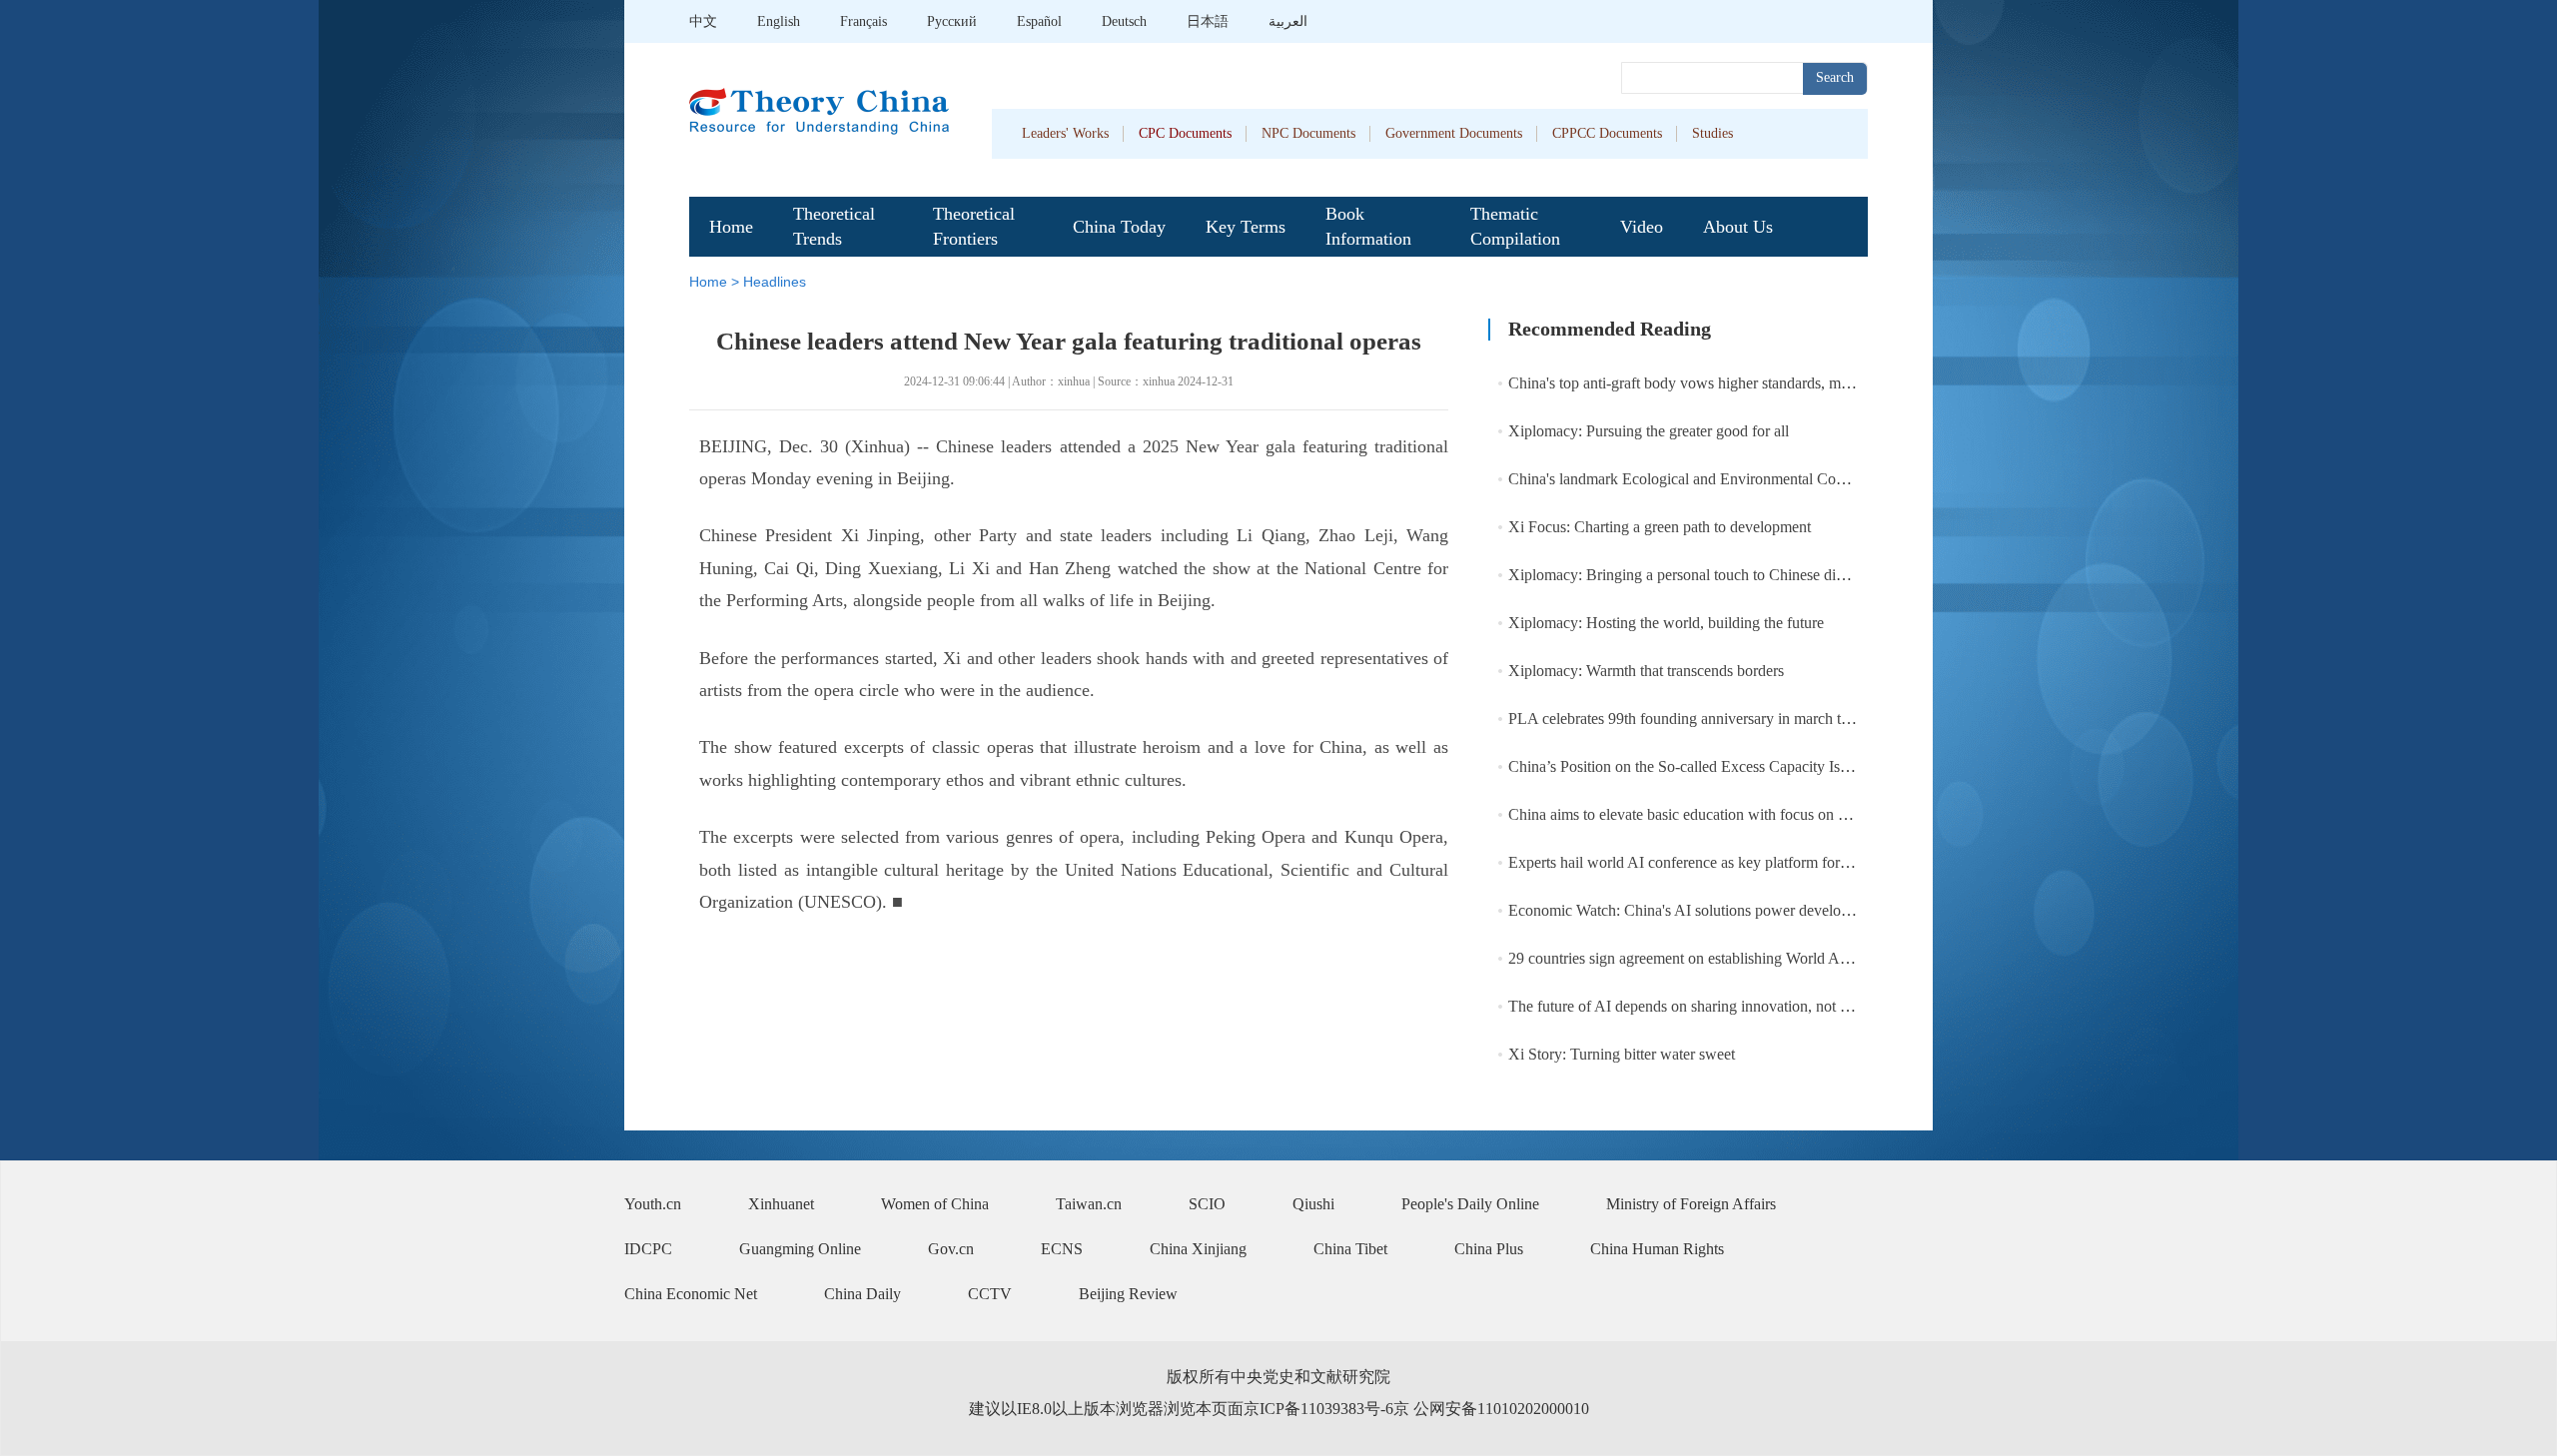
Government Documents (1454, 133)
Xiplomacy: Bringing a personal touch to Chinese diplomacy (1699, 575)
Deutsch (1124, 21)
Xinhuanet (781, 1204)
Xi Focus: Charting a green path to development (1660, 527)
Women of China (935, 1204)
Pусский (952, 21)
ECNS (1062, 1249)
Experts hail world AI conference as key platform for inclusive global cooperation (1764, 862)
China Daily (862, 1294)
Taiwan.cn (1089, 1204)
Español (1039, 21)
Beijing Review (1128, 1294)
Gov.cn (951, 1249)
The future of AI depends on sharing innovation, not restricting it (1711, 1006)
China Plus (1489, 1249)
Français (863, 21)
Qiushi (1313, 1204)
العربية (1288, 21)
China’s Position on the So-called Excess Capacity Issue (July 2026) (1722, 766)
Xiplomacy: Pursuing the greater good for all (1649, 431)
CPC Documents (1185, 133)
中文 (703, 21)
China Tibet (1350, 1249)
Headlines (775, 282)
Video (1642, 227)
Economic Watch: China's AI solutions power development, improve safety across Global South (1810, 910)
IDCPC (648, 1249)
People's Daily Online (1470, 1204)
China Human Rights (1657, 1249)
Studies (1712, 133)
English (779, 21)
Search (1835, 77)
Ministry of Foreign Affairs (1691, 1204)
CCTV (990, 1294)
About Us (1738, 227)
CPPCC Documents (1607, 133)
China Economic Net (691, 1294)
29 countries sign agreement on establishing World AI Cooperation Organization (1760, 958)
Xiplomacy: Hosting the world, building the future (1666, 623)
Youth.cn (653, 1204)
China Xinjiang (1198, 1249)
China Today (1119, 227)
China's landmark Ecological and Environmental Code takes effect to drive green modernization (1809, 479)
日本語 (1208, 21)
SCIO (1207, 1204)
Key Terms (1246, 227)
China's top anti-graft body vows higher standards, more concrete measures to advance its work (1807, 383)
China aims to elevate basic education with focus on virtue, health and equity (1749, 814)
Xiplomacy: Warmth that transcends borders (1646, 671)
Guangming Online (800, 1249)
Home (731, 227)
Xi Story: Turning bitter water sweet (1622, 1054)
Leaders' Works (1065, 133)
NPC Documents (1308, 133)
